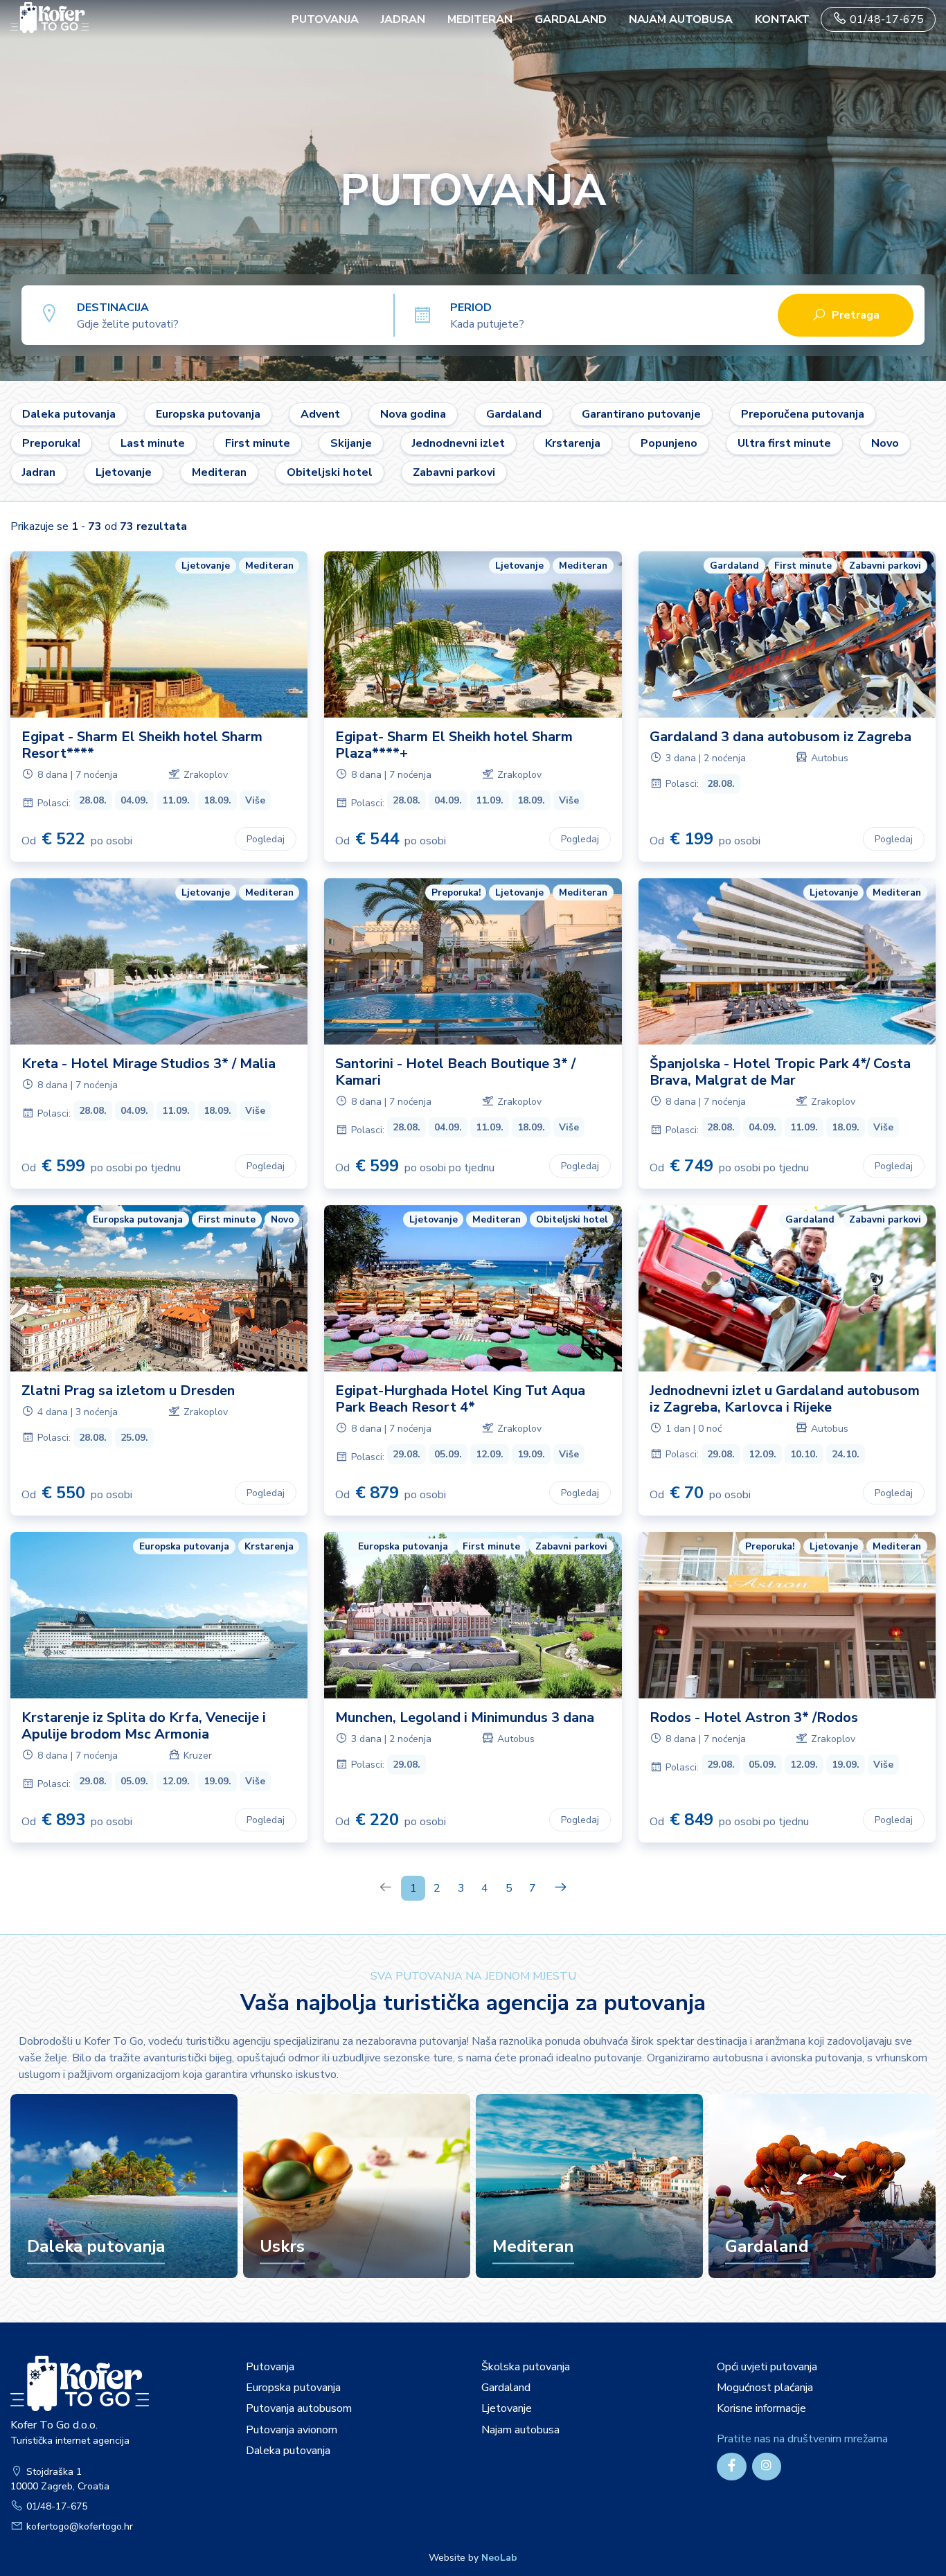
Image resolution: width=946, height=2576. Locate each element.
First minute (258, 443)
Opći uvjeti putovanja (767, 2367)
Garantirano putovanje (641, 414)
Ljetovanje (124, 472)
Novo (885, 443)
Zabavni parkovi (454, 472)
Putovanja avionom (292, 2430)
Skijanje (351, 443)
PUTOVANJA (325, 19)
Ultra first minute (784, 443)
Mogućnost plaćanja (765, 2388)
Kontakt (782, 19)
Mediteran (480, 19)
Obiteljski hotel (330, 472)
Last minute (153, 443)
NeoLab (499, 2558)
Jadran (403, 19)
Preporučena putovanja (803, 414)
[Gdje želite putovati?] (235, 314)
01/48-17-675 (885, 19)
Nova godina (413, 414)
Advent (320, 414)
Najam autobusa (681, 19)
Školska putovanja (526, 2367)
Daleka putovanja (69, 414)
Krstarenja (573, 443)
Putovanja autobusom (299, 2408)
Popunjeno (669, 443)
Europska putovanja (208, 414)
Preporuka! (51, 443)
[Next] (561, 1888)
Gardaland (571, 19)
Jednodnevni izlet (458, 443)
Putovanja (270, 2367)
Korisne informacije (761, 2408)
